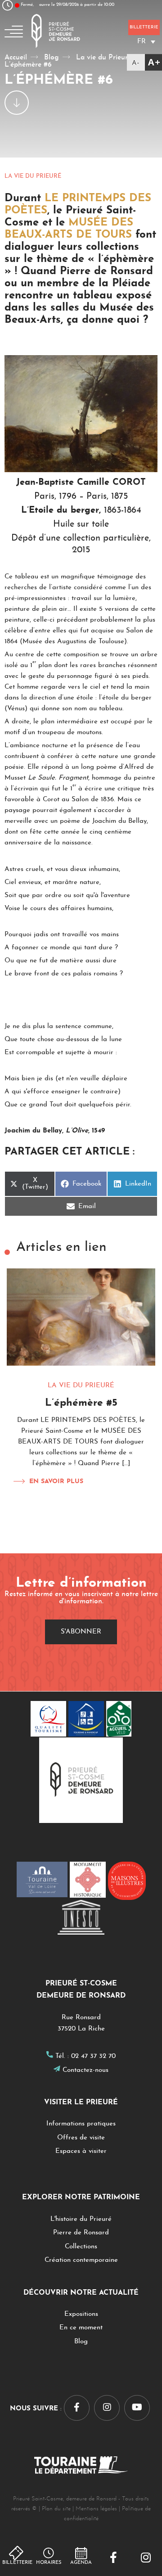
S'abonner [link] (81, 1632)
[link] (113, 2558)
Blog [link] (81, 2342)
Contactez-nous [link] (85, 2070)
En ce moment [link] (81, 2328)
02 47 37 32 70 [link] (93, 2056)
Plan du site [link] (56, 2509)
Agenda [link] (81, 2563)
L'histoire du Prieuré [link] (81, 2219)
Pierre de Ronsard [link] (81, 2233)
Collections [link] (81, 2247)
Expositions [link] (81, 2314)
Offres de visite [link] (81, 2138)
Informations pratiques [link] (81, 2124)
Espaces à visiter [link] (81, 2151)
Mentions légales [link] (96, 2509)
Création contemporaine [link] (81, 2260)
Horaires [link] (49, 2563)
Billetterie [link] (17, 2563)
